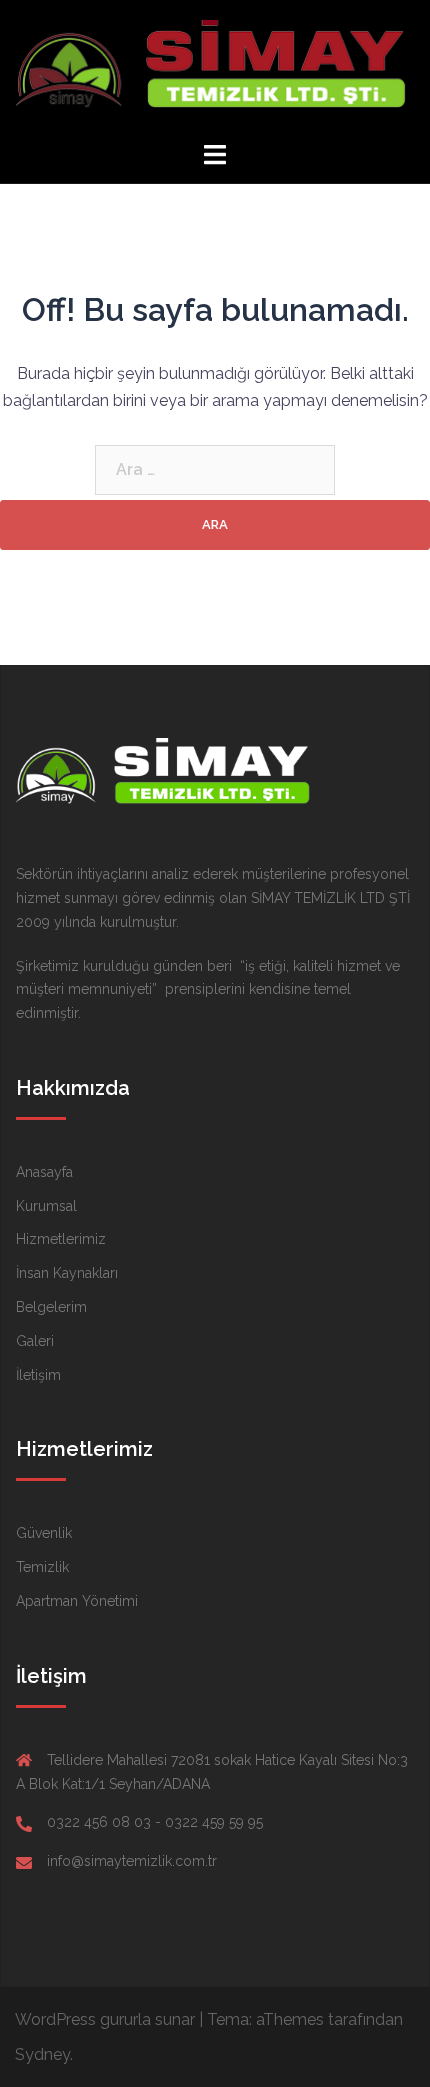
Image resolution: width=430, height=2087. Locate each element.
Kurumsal (46, 1206)
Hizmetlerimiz (61, 1239)
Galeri (35, 1341)
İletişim (38, 1375)
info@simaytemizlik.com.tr (132, 1861)
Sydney (42, 2054)
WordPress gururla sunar (105, 2019)
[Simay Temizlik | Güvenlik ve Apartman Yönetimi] (214, 68)
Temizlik (42, 1567)
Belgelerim (51, 1307)
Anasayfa (44, 1172)
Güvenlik (44, 1533)
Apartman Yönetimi (77, 1601)
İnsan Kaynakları (67, 1273)
